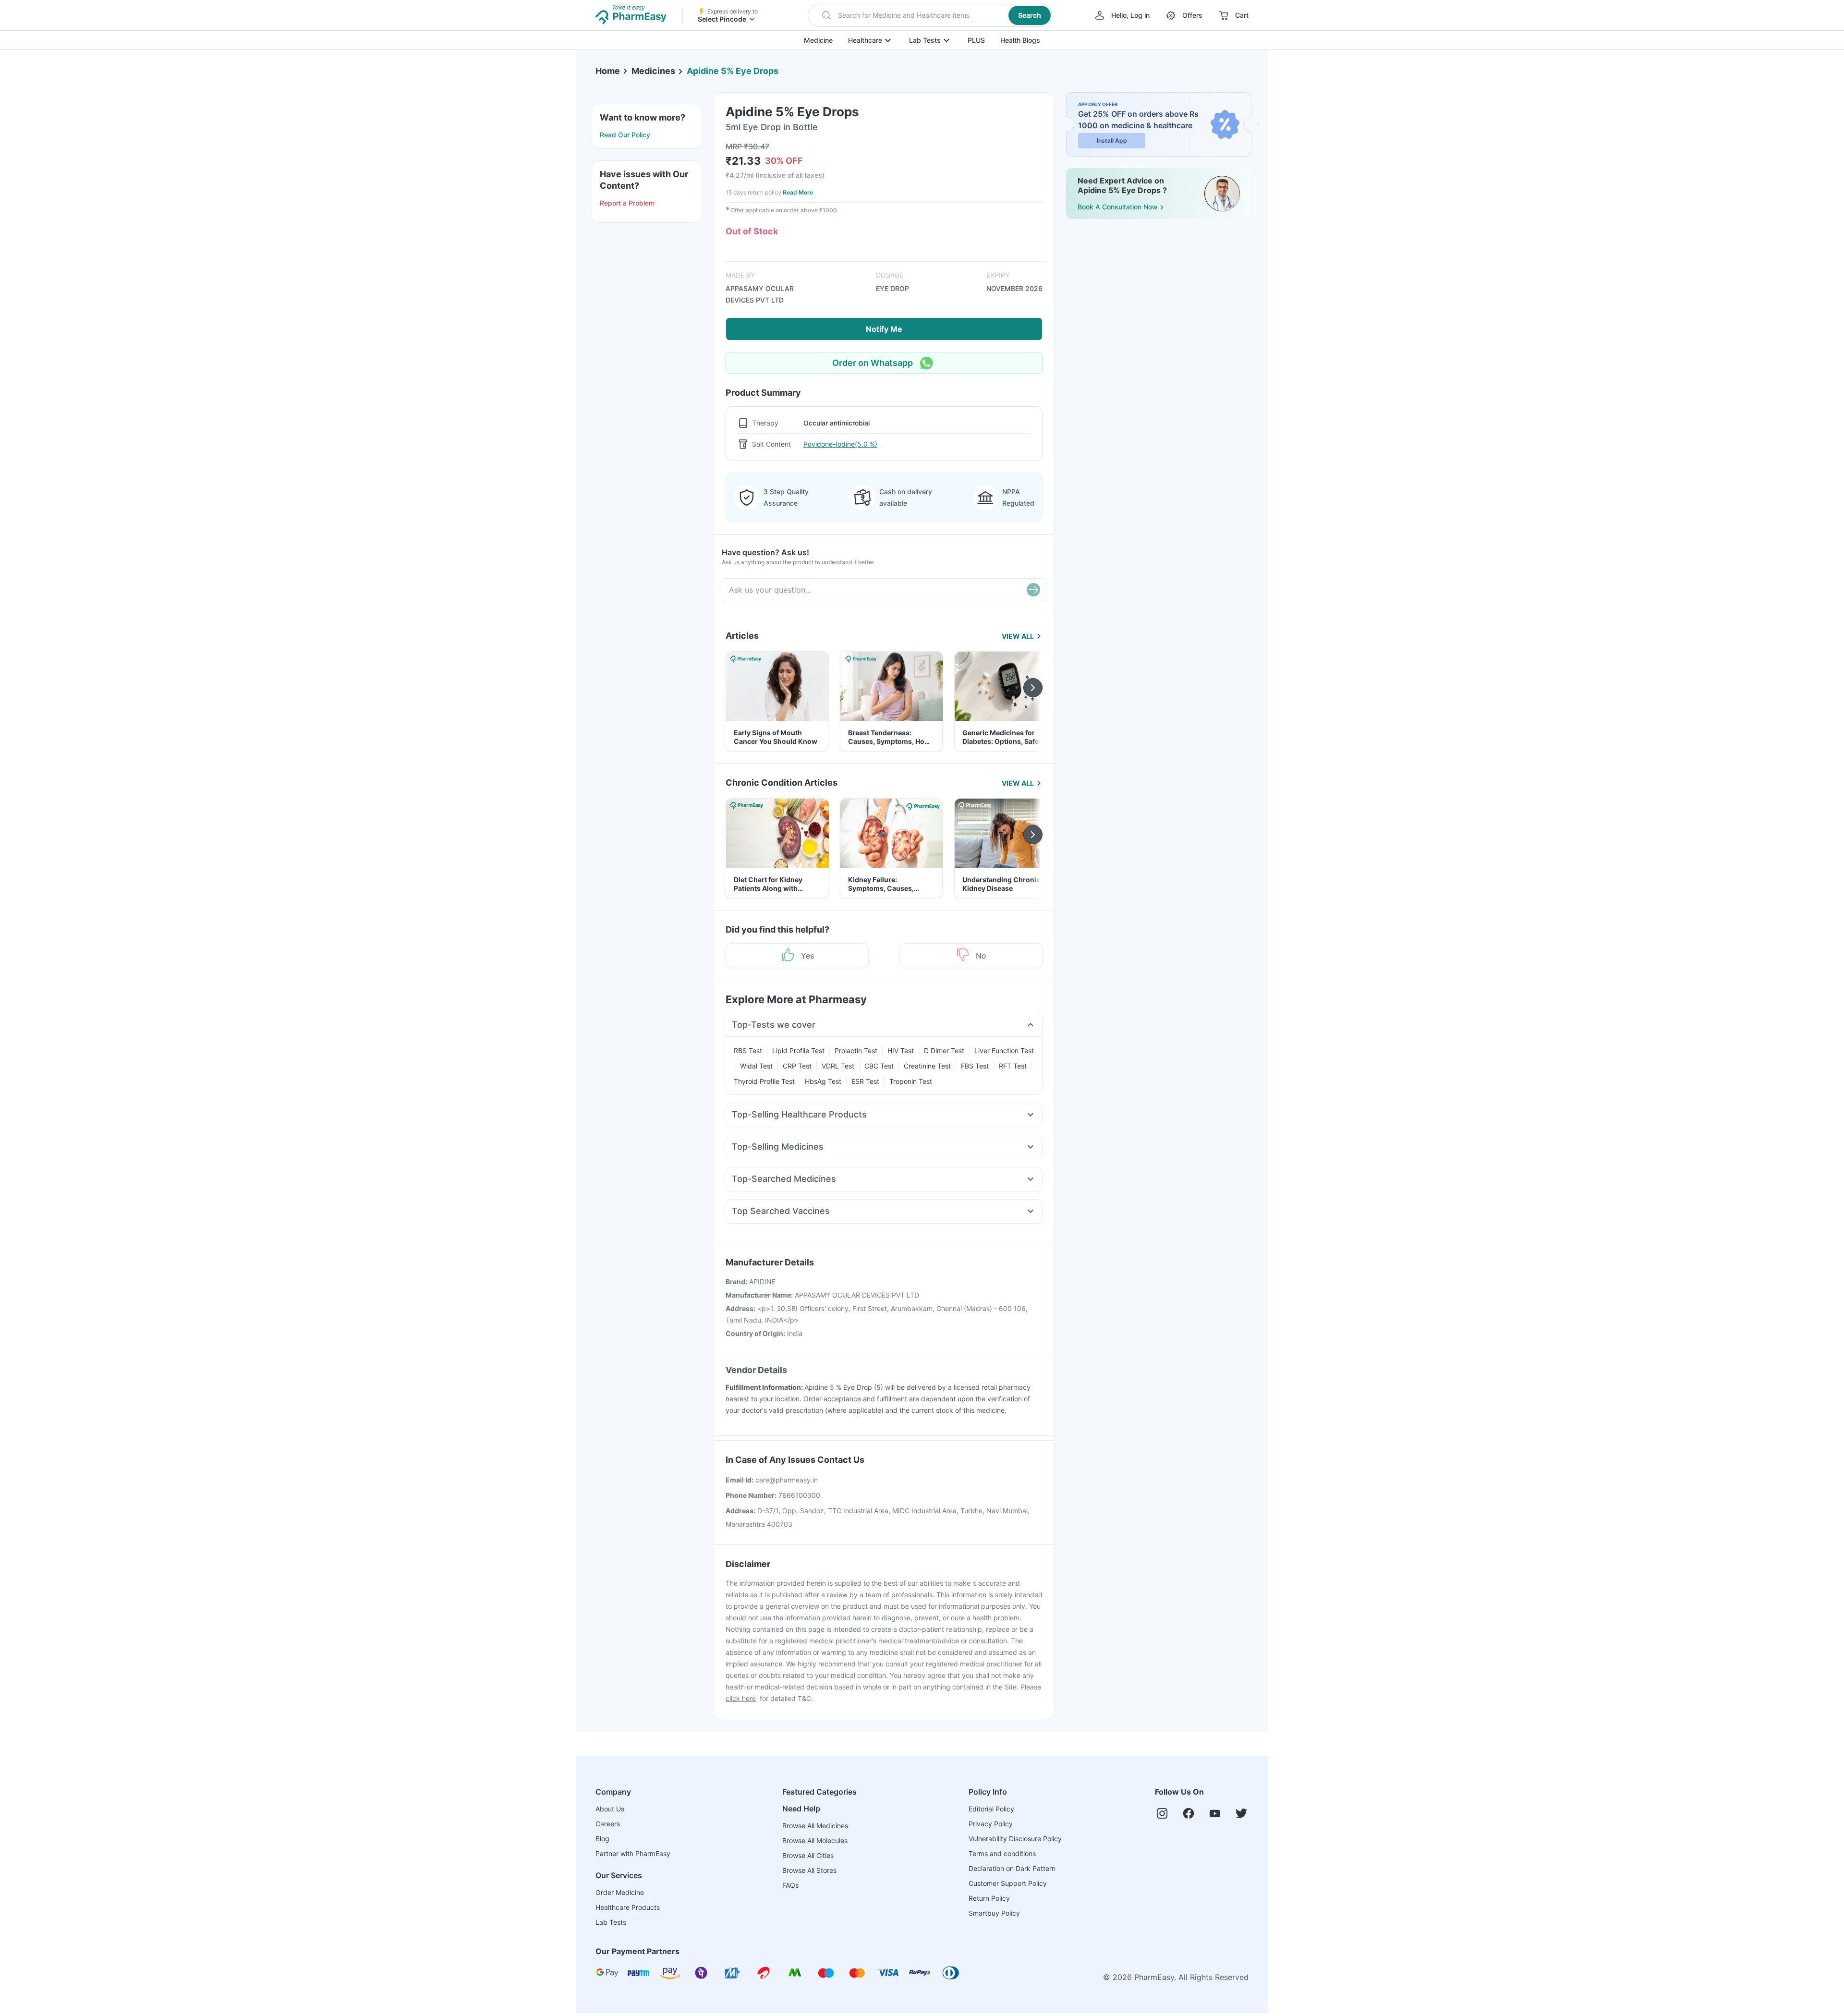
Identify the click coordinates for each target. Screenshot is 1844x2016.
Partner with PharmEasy (633, 1853)
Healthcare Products (628, 1907)
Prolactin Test (856, 1051)
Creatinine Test (927, 1066)
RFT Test (1013, 1066)
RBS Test (748, 1051)
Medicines (653, 71)
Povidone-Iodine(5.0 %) (840, 444)
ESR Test (865, 1081)
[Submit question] (1033, 590)
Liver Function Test (1004, 1051)
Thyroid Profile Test (764, 1081)
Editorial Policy (991, 1809)
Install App (1112, 140)
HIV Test (901, 1051)
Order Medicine (620, 1892)
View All (1018, 636)
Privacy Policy (991, 1824)
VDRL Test (838, 1066)
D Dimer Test (944, 1051)
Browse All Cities (808, 1855)
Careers (608, 1824)
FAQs (790, 1885)
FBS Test (975, 1066)
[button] (930, 15)
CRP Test (797, 1066)
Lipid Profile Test (798, 1051)
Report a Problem (627, 203)
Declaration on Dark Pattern (1012, 1868)
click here (741, 1698)
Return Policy (989, 1898)
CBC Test (879, 1066)
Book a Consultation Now (1118, 207)
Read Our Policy (625, 135)
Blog (602, 1839)
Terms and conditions (1002, 1853)
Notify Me (884, 329)
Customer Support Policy (1008, 1883)
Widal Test (756, 1066)
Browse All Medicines (815, 1826)
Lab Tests (925, 40)
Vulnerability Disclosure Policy (1015, 1839)
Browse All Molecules (815, 1840)
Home (608, 71)
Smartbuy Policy (994, 1913)
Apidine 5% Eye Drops (733, 71)
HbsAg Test (823, 1081)
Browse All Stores (809, 1870)
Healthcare (865, 40)
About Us (610, 1809)
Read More (798, 192)
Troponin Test (911, 1081)
